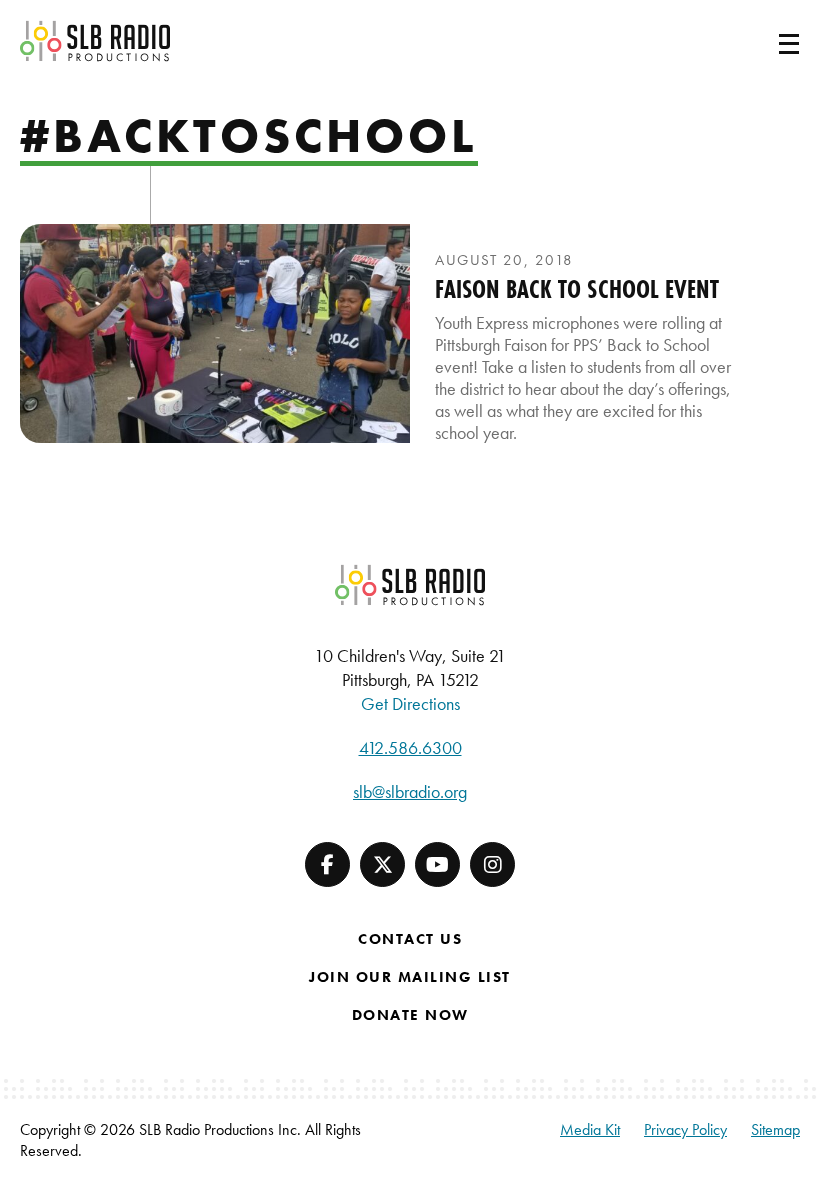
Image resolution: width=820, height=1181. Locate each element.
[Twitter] (382, 864)
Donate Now (410, 1015)
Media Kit (590, 1129)
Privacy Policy (685, 1129)
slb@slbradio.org (410, 791)
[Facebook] (327, 864)
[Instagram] (492, 864)
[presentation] (215, 333)
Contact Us (410, 939)
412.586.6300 (410, 747)
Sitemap (775, 1129)
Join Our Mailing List (410, 977)
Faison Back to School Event (577, 289)
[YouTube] (437, 864)
